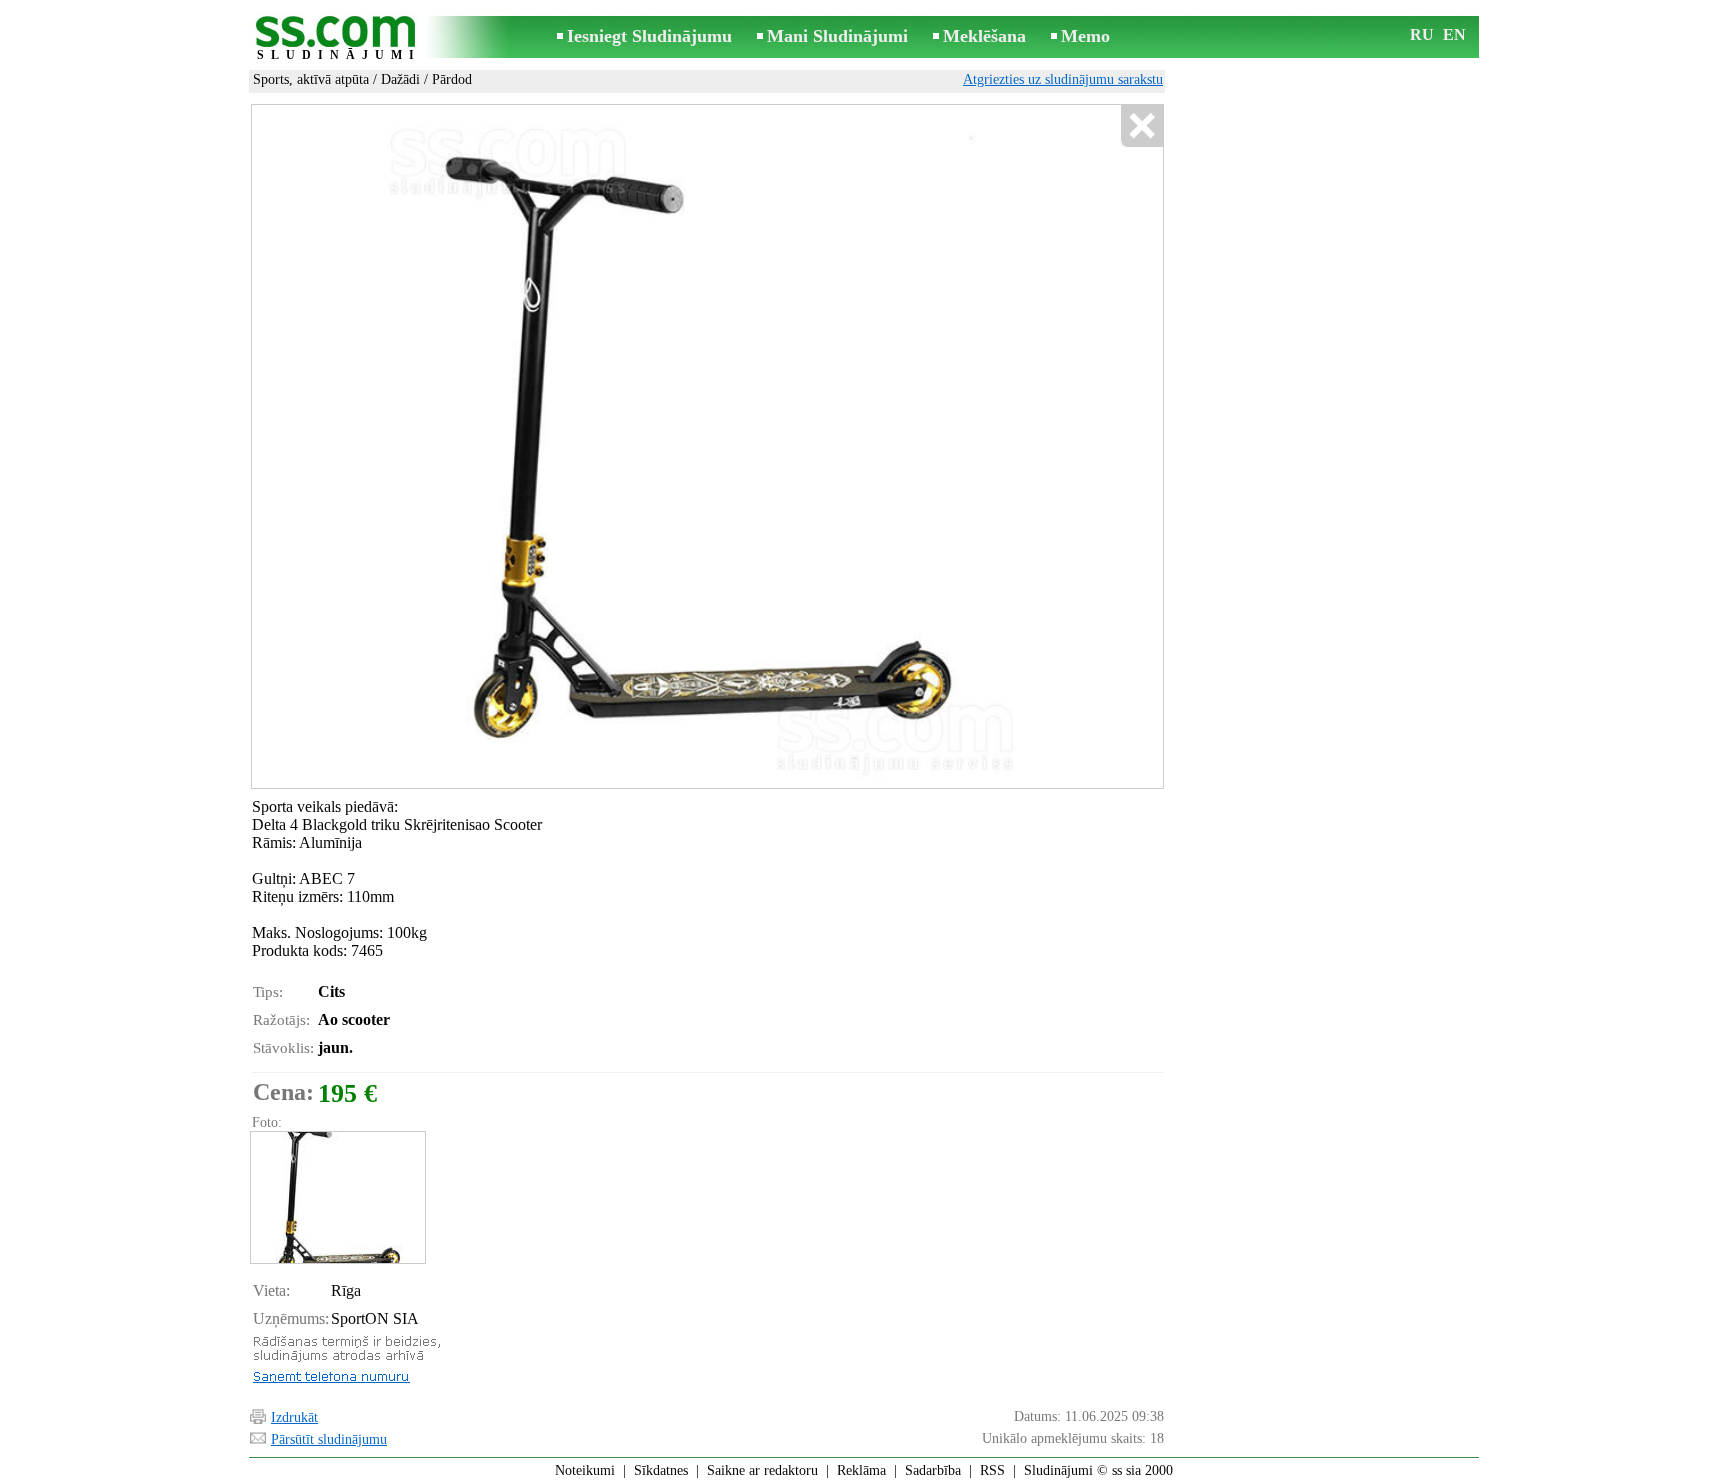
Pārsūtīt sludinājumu (329, 1439)
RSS (992, 1470)
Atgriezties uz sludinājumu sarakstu (1063, 79)
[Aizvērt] (1141, 126)
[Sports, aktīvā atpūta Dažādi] (337, 1197)
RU (1422, 34)
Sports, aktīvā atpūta (311, 79)
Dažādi (400, 79)
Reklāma (861, 1470)
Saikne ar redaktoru (762, 1470)
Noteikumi (585, 1470)
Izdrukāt (294, 1417)
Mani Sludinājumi (837, 36)
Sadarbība (933, 1470)
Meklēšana (984, 36)
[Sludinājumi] (339, 38)
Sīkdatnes (661, 1470)
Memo (1085, 36)
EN (1454, 34)
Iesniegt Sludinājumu (649, 36)
